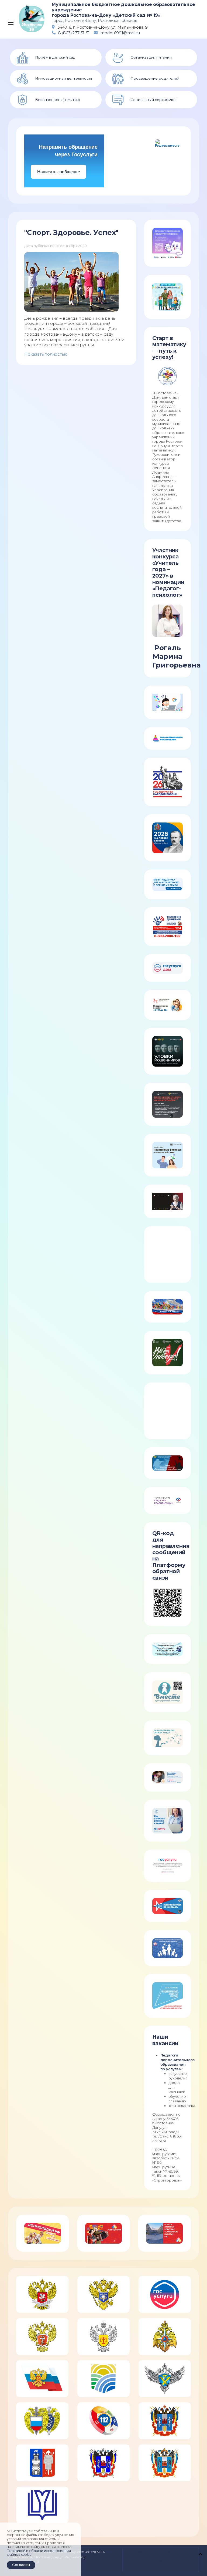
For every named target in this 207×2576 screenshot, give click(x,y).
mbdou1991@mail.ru (120, 33)
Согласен (21, 2565)
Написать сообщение (59, 172)
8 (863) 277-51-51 (74, 33)
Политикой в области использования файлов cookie (39, 2553)
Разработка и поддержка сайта (148, 2552)
